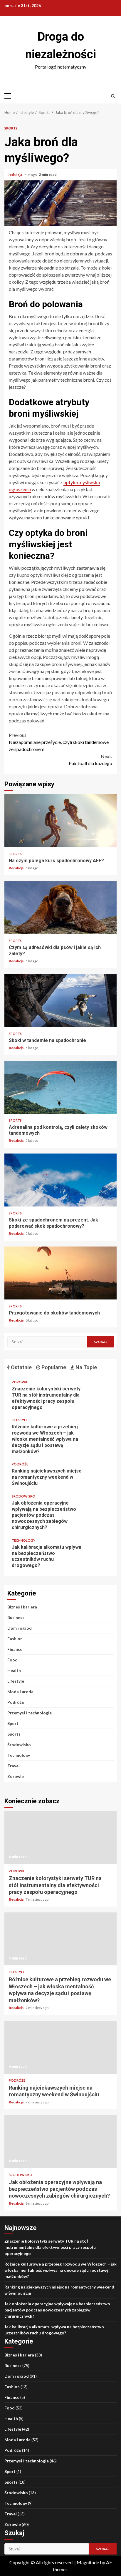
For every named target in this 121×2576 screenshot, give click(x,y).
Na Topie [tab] (86, 1367)
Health (14, 1670)
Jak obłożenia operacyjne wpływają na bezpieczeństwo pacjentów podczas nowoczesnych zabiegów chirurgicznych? (44, 1515)
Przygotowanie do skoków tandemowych (60, 1273)
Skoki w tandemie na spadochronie (60, 1001)
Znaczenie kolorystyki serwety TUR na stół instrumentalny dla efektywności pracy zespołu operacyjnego (46, 1398)
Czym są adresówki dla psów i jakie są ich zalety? (60, 908)
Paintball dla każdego (90, 760)
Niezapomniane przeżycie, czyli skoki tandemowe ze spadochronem (59, 742)
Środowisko (23, 1496)
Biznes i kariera (22, 1607)
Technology (23, 1540)
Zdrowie (20, 1382)
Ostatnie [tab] (21, 1367)
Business (16, 1617)
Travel (14, 1766)
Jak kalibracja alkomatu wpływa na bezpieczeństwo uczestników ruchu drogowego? (47, 1556)
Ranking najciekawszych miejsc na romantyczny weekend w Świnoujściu (47, 1477)
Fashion (15, 1639)
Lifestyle (20, 1420)
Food (12, 1660)
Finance (15, 1649)
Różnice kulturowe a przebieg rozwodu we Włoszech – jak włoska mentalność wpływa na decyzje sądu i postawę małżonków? (45, 1439)
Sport (13, 1723)
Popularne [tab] (53, 1367)
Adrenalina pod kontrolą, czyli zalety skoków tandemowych (60, 1087)
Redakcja (15, 175)
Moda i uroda (20, 1692)
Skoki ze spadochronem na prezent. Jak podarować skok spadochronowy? (60, 1180)
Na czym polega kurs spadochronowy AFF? (60, 821)
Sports (11, 128)
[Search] (113, 96)
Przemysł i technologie (30, 1713)
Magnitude (88, 2562)
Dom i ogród (20, 1628)
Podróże (20, 1464)
